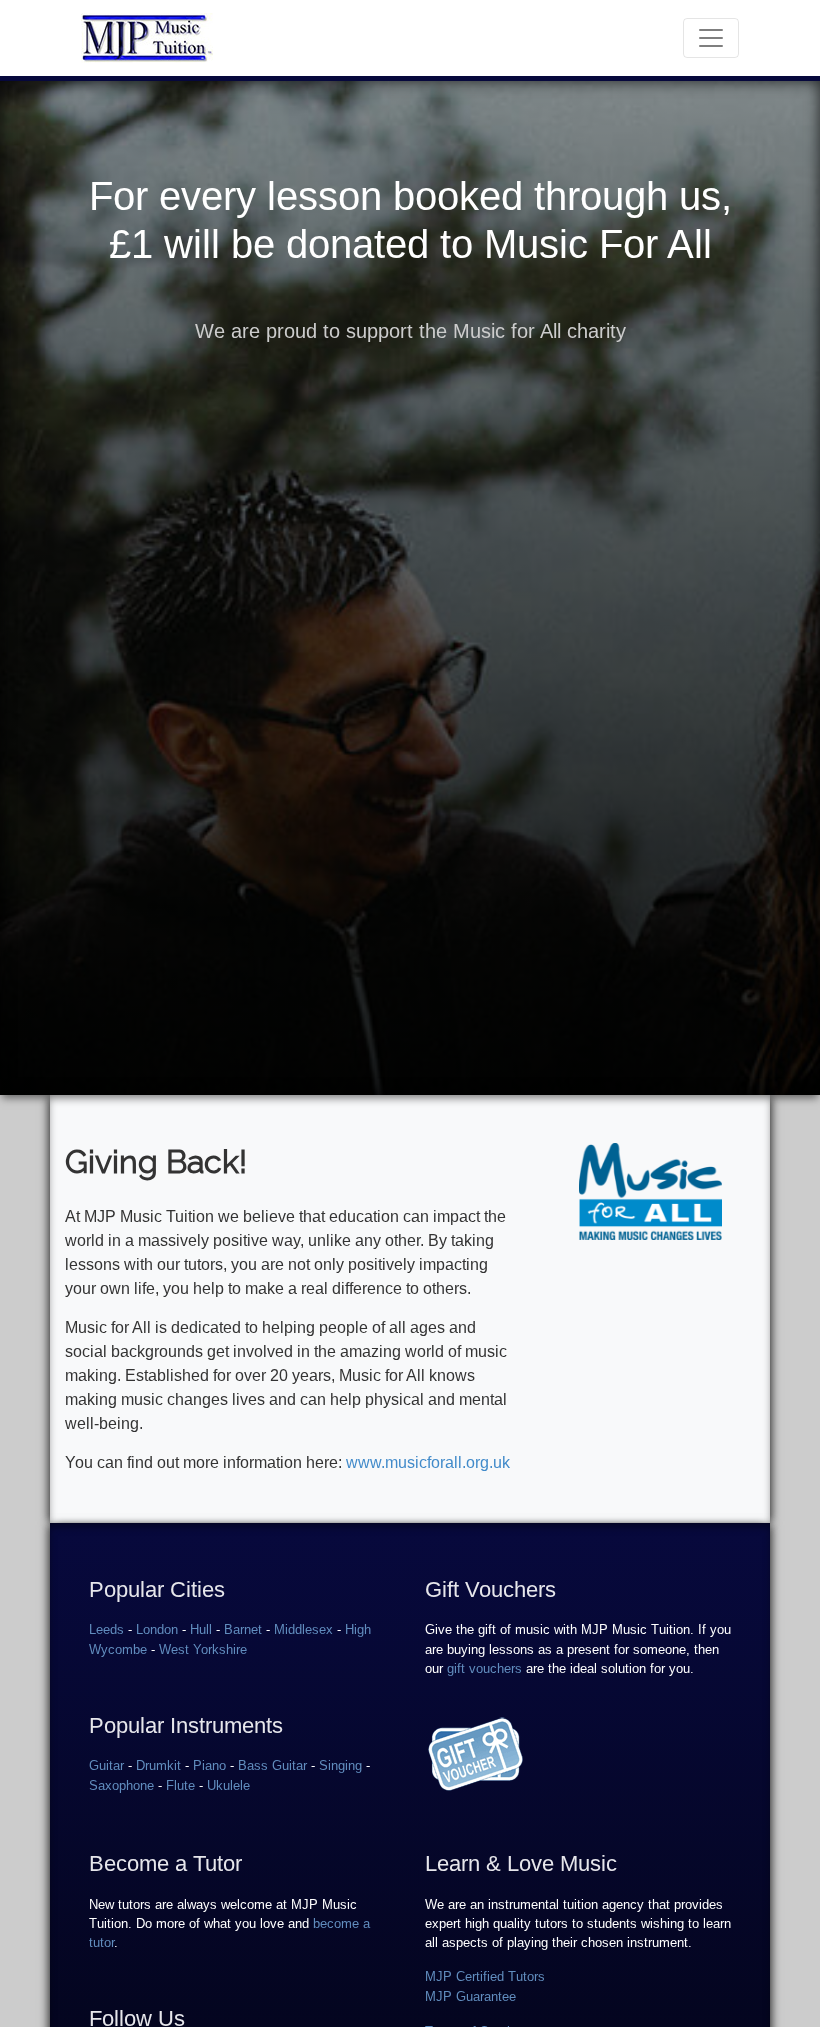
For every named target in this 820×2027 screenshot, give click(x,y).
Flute (180, 1785)
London (157, 1629)
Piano (209, 1765)
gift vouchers (484, 1668)
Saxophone (121, 1785)
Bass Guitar (272, 1765)
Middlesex (303, 1629)
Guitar (106, 1765)
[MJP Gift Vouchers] (475, 1753)
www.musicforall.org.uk (428, 1462)
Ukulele (228, 1785)
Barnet (243, 1629)
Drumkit (158, 1765)
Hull (201, 1629)
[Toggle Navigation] (711, 38)
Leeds (106, 1629)
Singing (340, 1765)
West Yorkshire (203, 1649)
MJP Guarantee (470, 1996)
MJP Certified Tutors (485, 1976)
